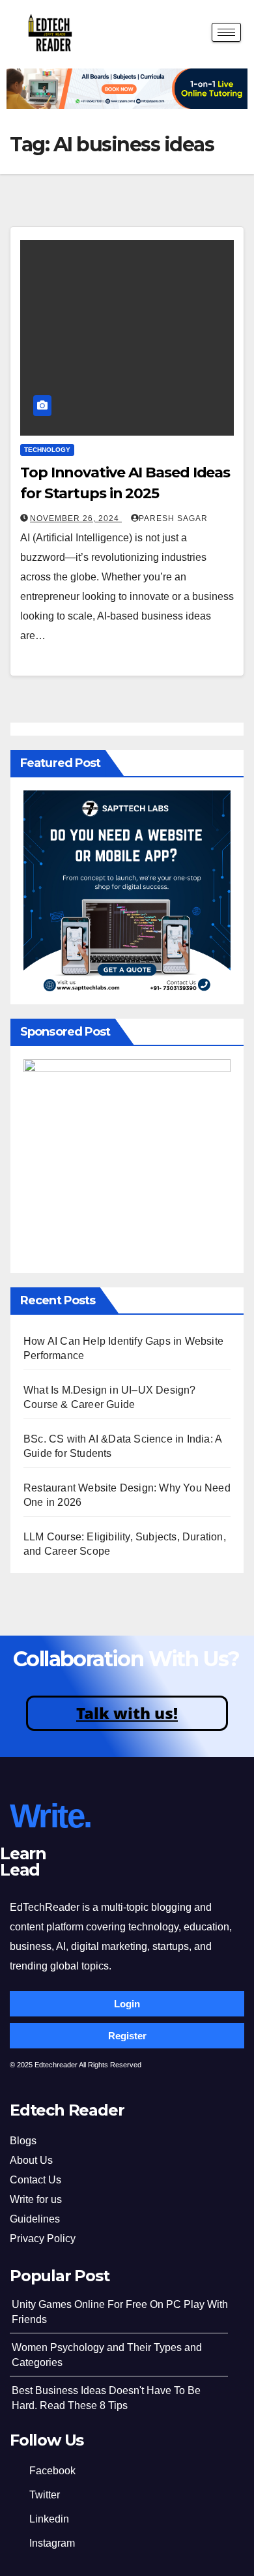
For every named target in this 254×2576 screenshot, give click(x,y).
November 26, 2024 (76, 518)
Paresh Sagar (173, 518)
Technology (47, 450)
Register (127, 2036)
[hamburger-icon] (226, 32)
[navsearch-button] (191, 34)
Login (127, 2004)
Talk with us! (127, 1713)
